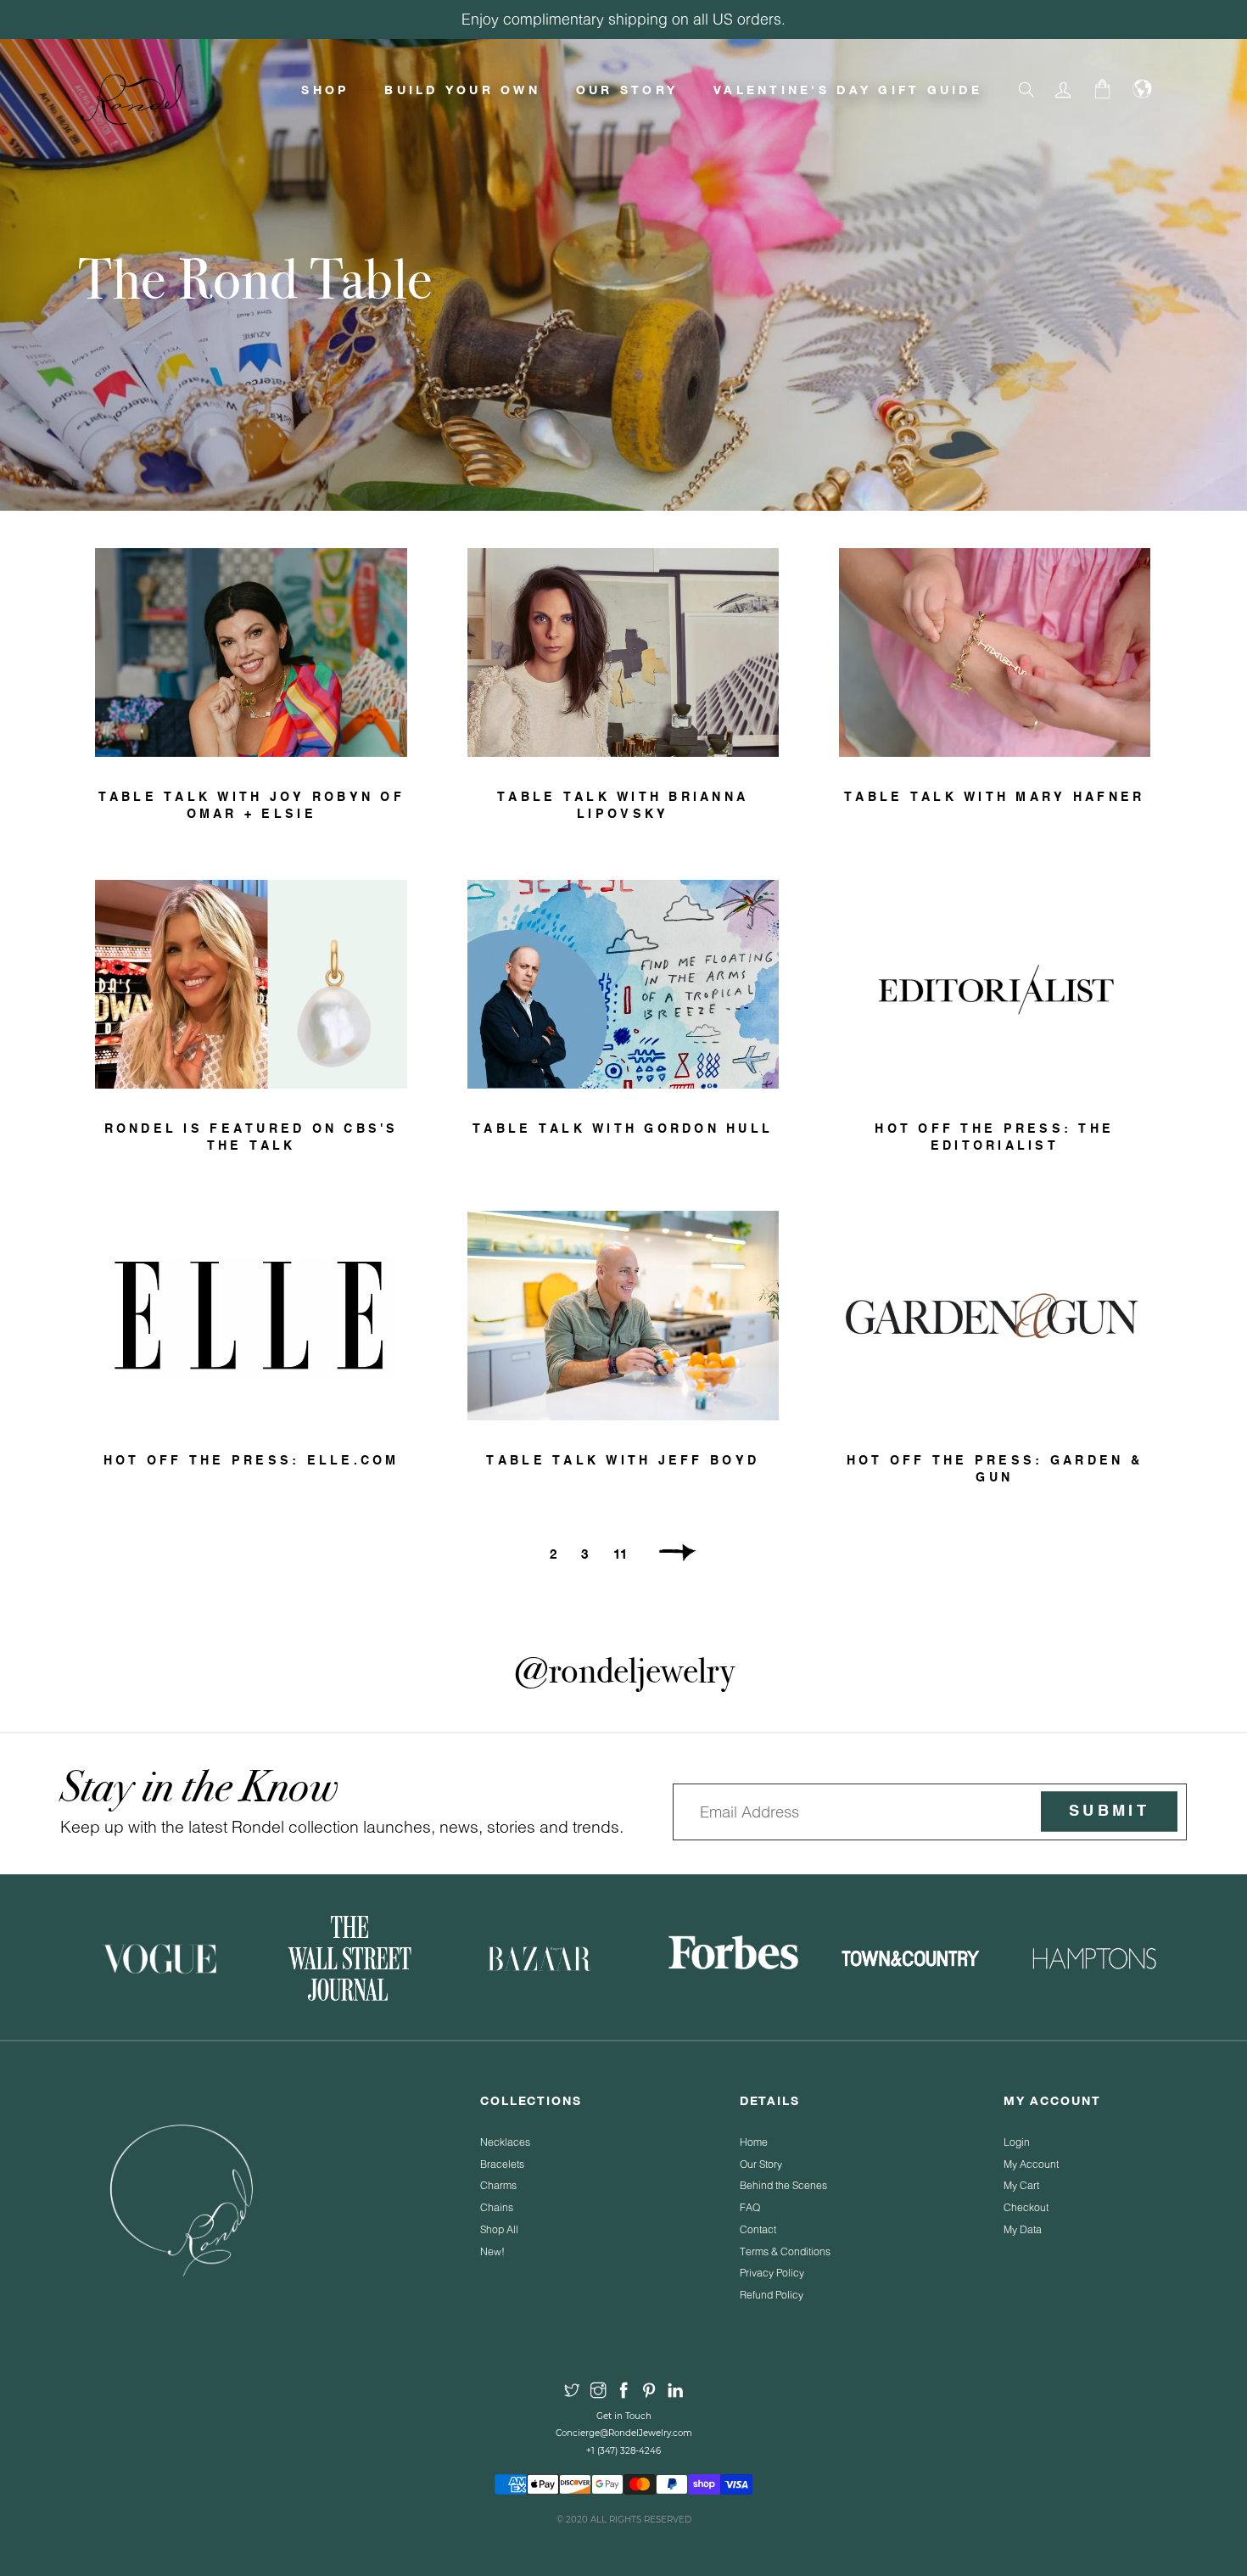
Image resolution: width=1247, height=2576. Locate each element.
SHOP (325, 90)
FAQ (750, 2207)
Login (1017, 2142)
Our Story (761, 2164)
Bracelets (502, 2164)
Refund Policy (772, 2295)
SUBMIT (1109, 1812)
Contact (758, 2229)
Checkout (1026, 2207)
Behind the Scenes (783, 2185)
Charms (498, 2185)
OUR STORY (627, 90)
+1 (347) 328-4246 (623, 2451)
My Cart (1021, 2185)
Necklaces (505, 2142)
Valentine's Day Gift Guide (848, 90)
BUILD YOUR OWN (462, 90)
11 (620, 1554)
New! (492, 2251)
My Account (1031, 2164)
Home (754, 2142)
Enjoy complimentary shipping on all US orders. (623, 19)
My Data (1023, 2229)
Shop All (499, 2229)
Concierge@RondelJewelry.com (624, 2433)
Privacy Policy (772, 2273)
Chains (497, 2207)
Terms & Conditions (785, 2251)
